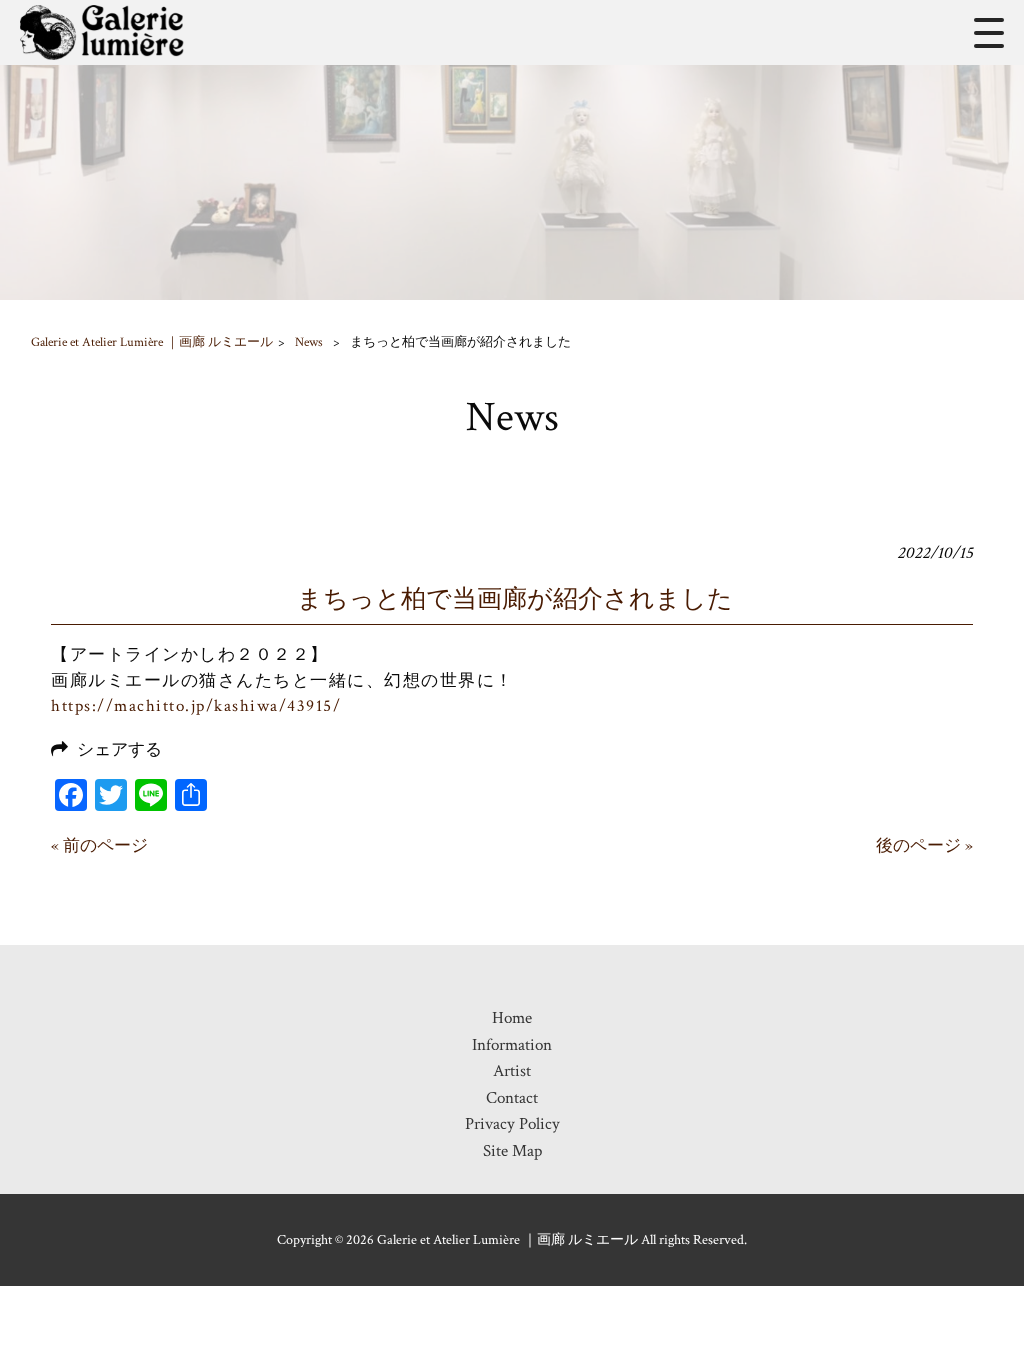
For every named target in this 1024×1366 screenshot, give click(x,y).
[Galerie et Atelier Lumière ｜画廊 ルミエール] (102, 32)
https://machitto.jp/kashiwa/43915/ (196, 706)
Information (512, 1045)
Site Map (512, 1151)
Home (512, 1018)
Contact (512, 1098)
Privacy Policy (512, 1124)
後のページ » (924, 846)
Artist (512, 1071)
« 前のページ (99, 846)
